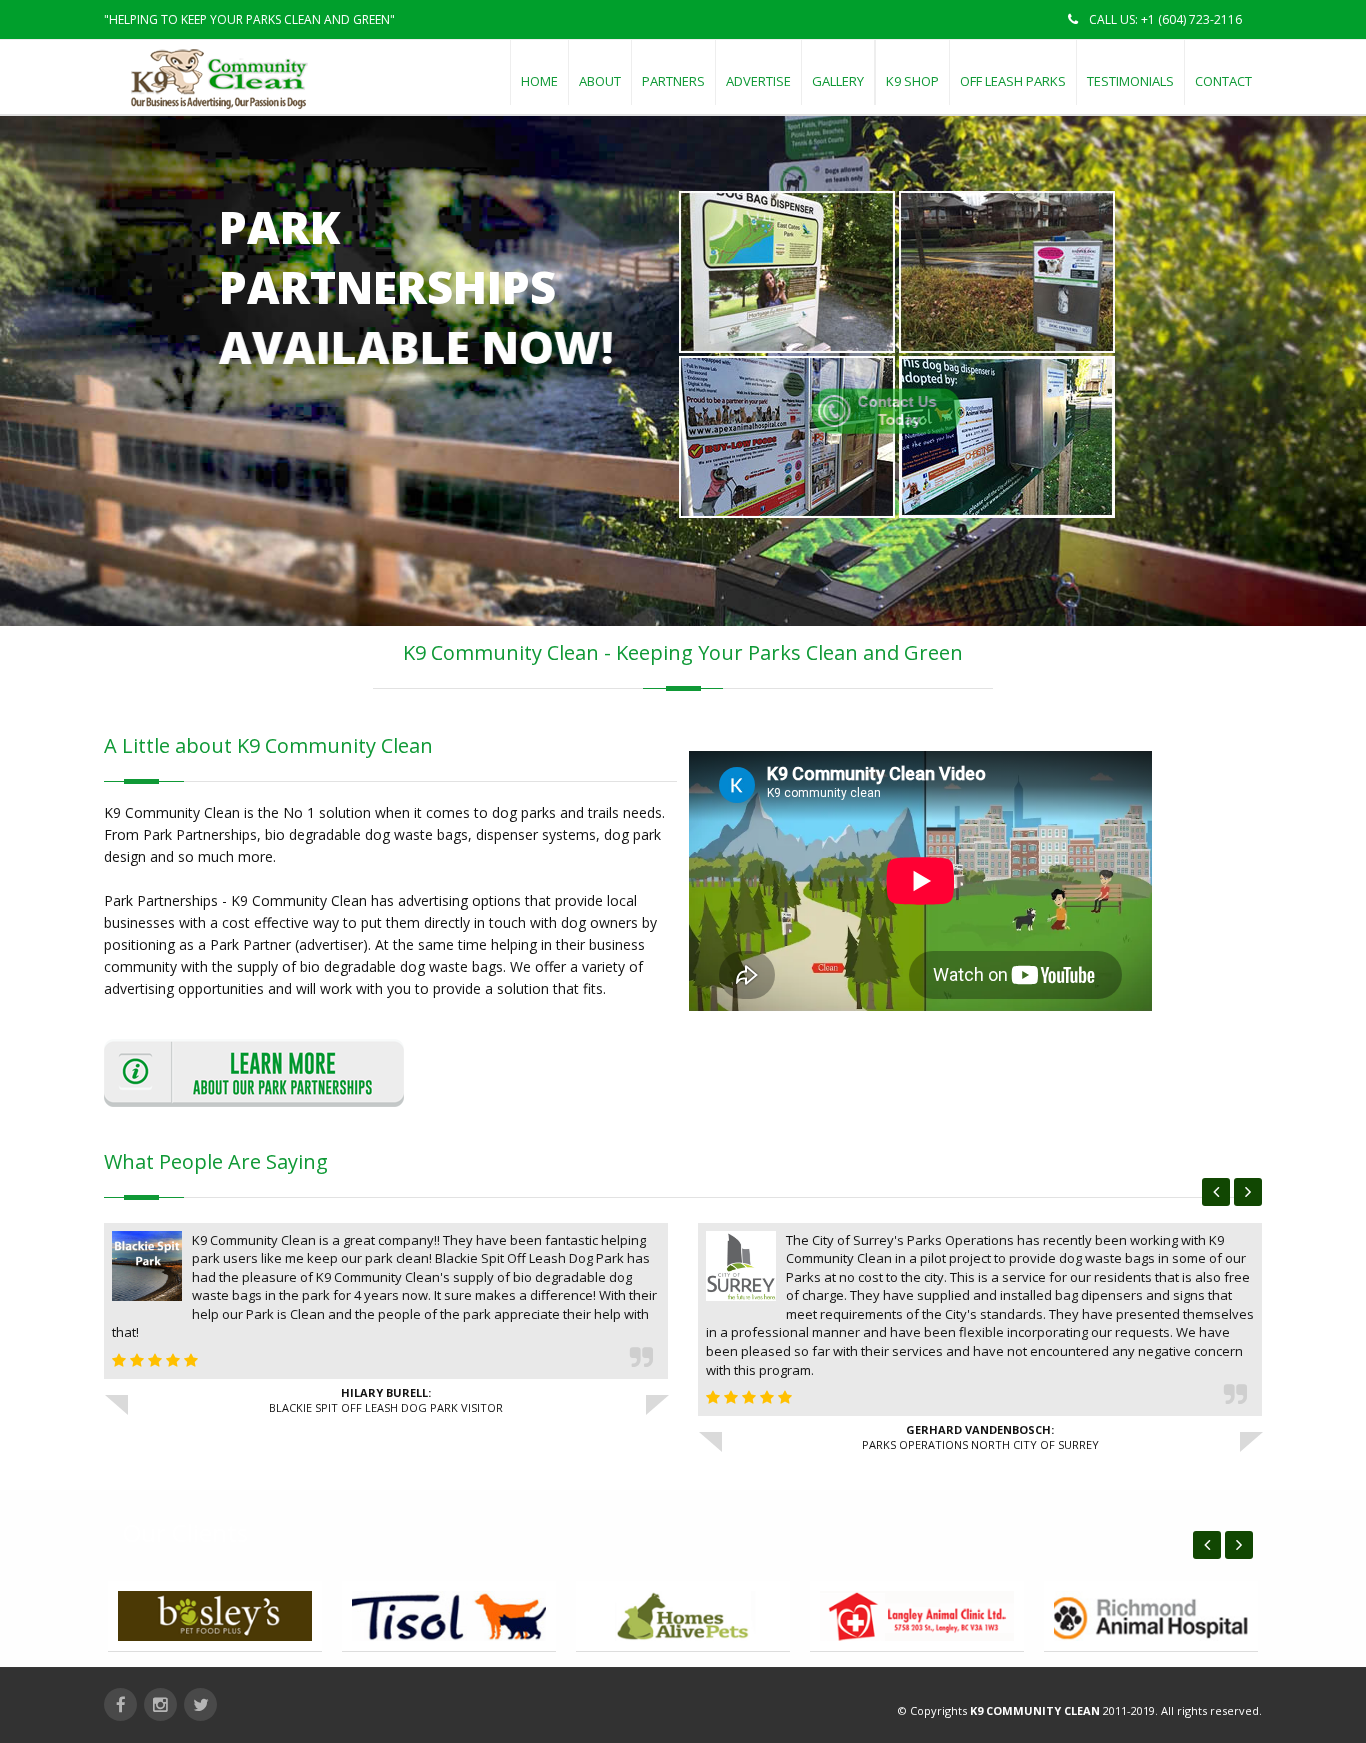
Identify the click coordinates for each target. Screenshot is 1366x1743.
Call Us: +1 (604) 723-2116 (1164, 19)
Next (1248, 1192)
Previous (1216, 1192)
